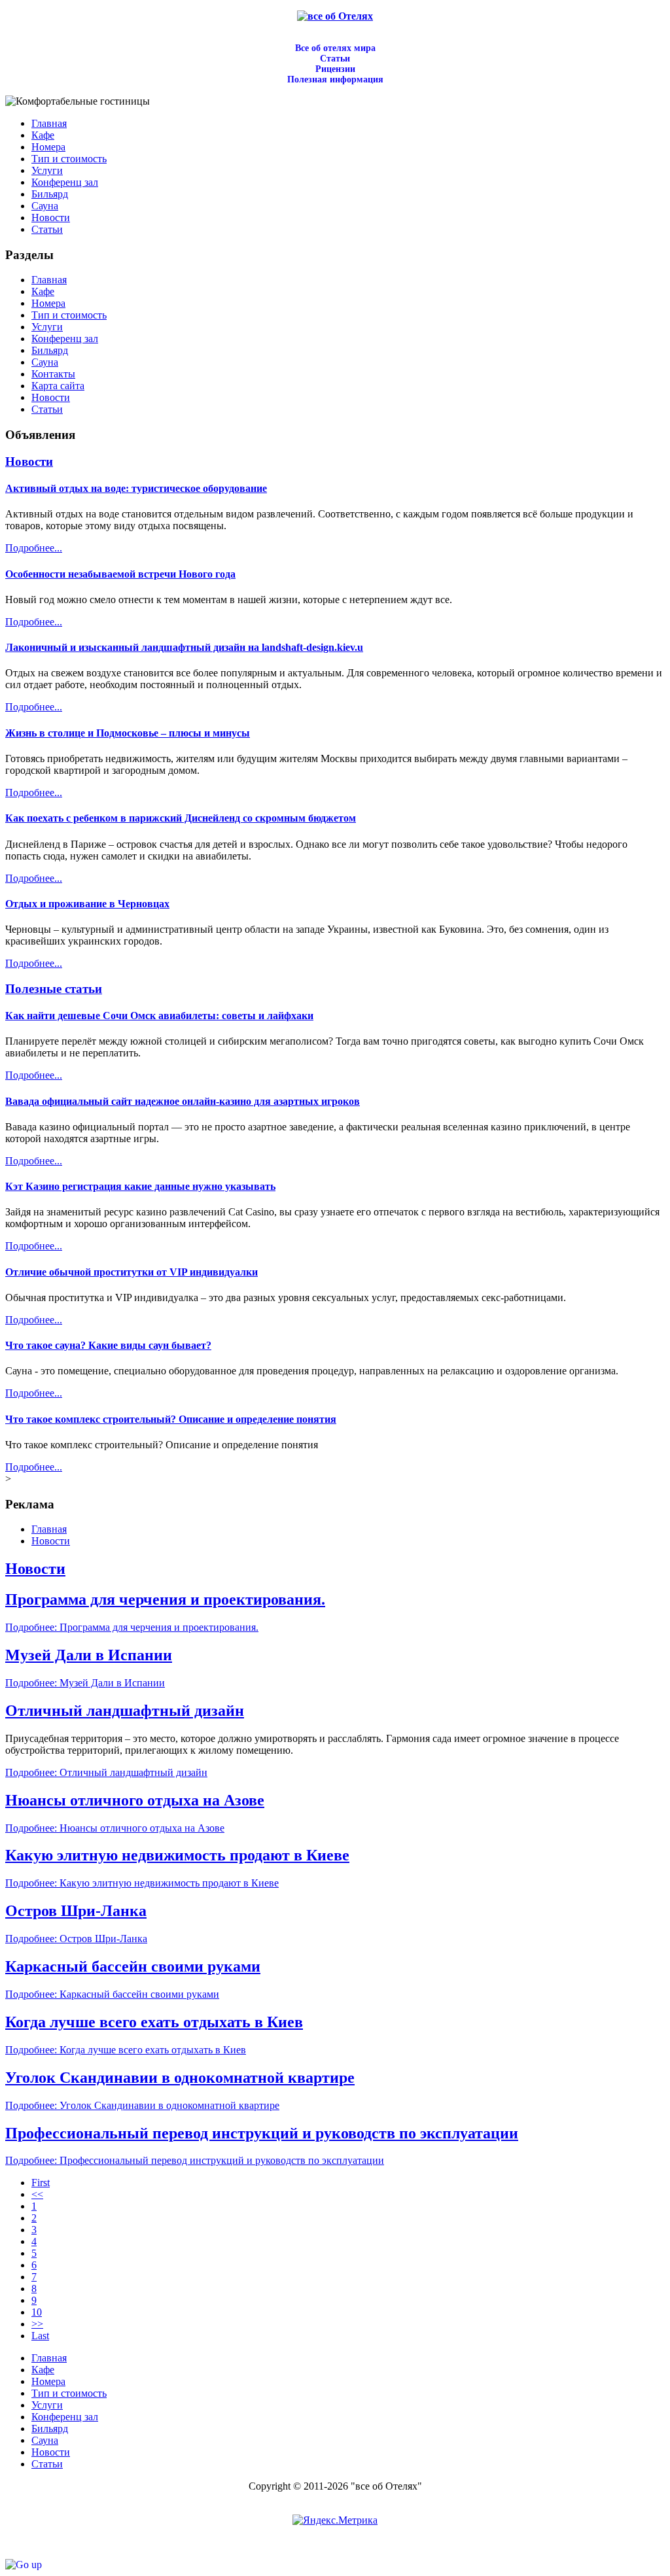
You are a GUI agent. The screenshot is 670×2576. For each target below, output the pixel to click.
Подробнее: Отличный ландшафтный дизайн (106, 1772)
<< (37, 2194)
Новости (51, 397)
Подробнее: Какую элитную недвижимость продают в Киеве (142, 1883)
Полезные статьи (54, 989)
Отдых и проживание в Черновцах (87, 904)
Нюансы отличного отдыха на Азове (135, 1800)
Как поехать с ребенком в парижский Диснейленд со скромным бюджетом (181, 818)
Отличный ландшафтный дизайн (125, 1711)
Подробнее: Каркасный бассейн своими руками (112, 1994)
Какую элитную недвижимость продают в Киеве (177, 1855)
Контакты (53, 374)
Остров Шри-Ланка (76, 1911)
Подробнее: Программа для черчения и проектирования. (132, 1627)
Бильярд (50, 350)
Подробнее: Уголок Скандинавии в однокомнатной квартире (142, 2105)
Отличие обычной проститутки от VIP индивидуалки (132, 1272)
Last (40, 2336)
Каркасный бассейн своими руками (133, 1966)
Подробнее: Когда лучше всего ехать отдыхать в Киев (126, 2050)
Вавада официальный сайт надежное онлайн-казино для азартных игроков (183, 1101)
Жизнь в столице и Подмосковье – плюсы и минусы (128, 733)
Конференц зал (65, 339)
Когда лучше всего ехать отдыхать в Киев (154, 2022)
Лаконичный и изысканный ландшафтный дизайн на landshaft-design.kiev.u (184, 647)
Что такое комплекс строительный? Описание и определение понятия (171, 1419)
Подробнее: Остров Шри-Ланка (76, 1939)
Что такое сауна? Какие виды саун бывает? (108, 1345)
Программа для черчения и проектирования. (165, 1599)
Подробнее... (34, 548)
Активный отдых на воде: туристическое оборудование (136, 488)
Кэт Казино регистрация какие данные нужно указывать (140, 1186)
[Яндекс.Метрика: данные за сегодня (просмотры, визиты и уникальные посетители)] (335, 2520)
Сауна (45, 362)
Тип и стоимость (69, 315)
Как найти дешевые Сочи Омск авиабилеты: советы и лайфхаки (159, 1016)
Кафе (43, 291)
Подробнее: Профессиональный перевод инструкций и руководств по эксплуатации (195, 2160)
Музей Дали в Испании (89, 1655)
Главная (49, 280)
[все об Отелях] (335, 16)
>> (37, 2324)
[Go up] (24, 2565)
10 (37, 2312)
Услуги (47, 327)
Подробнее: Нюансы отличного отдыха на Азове (115, 1828)
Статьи (47, 409)
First (41, 2183)
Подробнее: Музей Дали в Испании (85, 1683)
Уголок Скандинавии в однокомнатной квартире (180, 2078)
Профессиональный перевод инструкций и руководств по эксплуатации (262, 2133)
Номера (48, 303)
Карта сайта (58, 386)
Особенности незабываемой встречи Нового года (120, 574)
